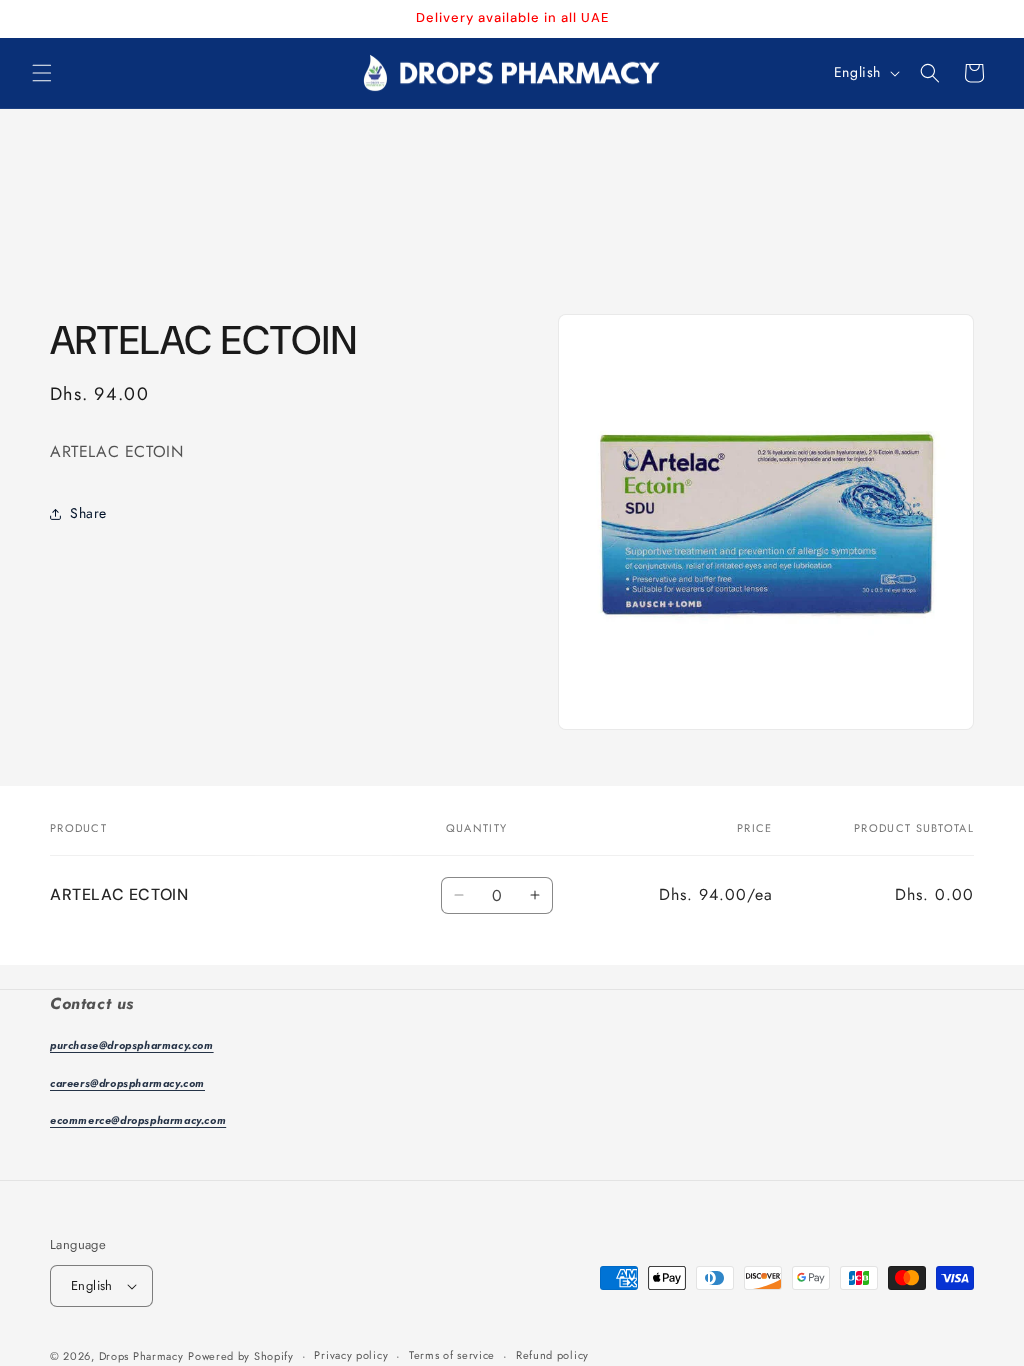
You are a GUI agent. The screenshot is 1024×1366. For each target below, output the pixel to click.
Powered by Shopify (241, 1356)
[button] (42, 73)
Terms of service (452, 1355)
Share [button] (88, 513)
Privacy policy (351, 1355)
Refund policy (552, 1355)
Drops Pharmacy (141, 1356)
